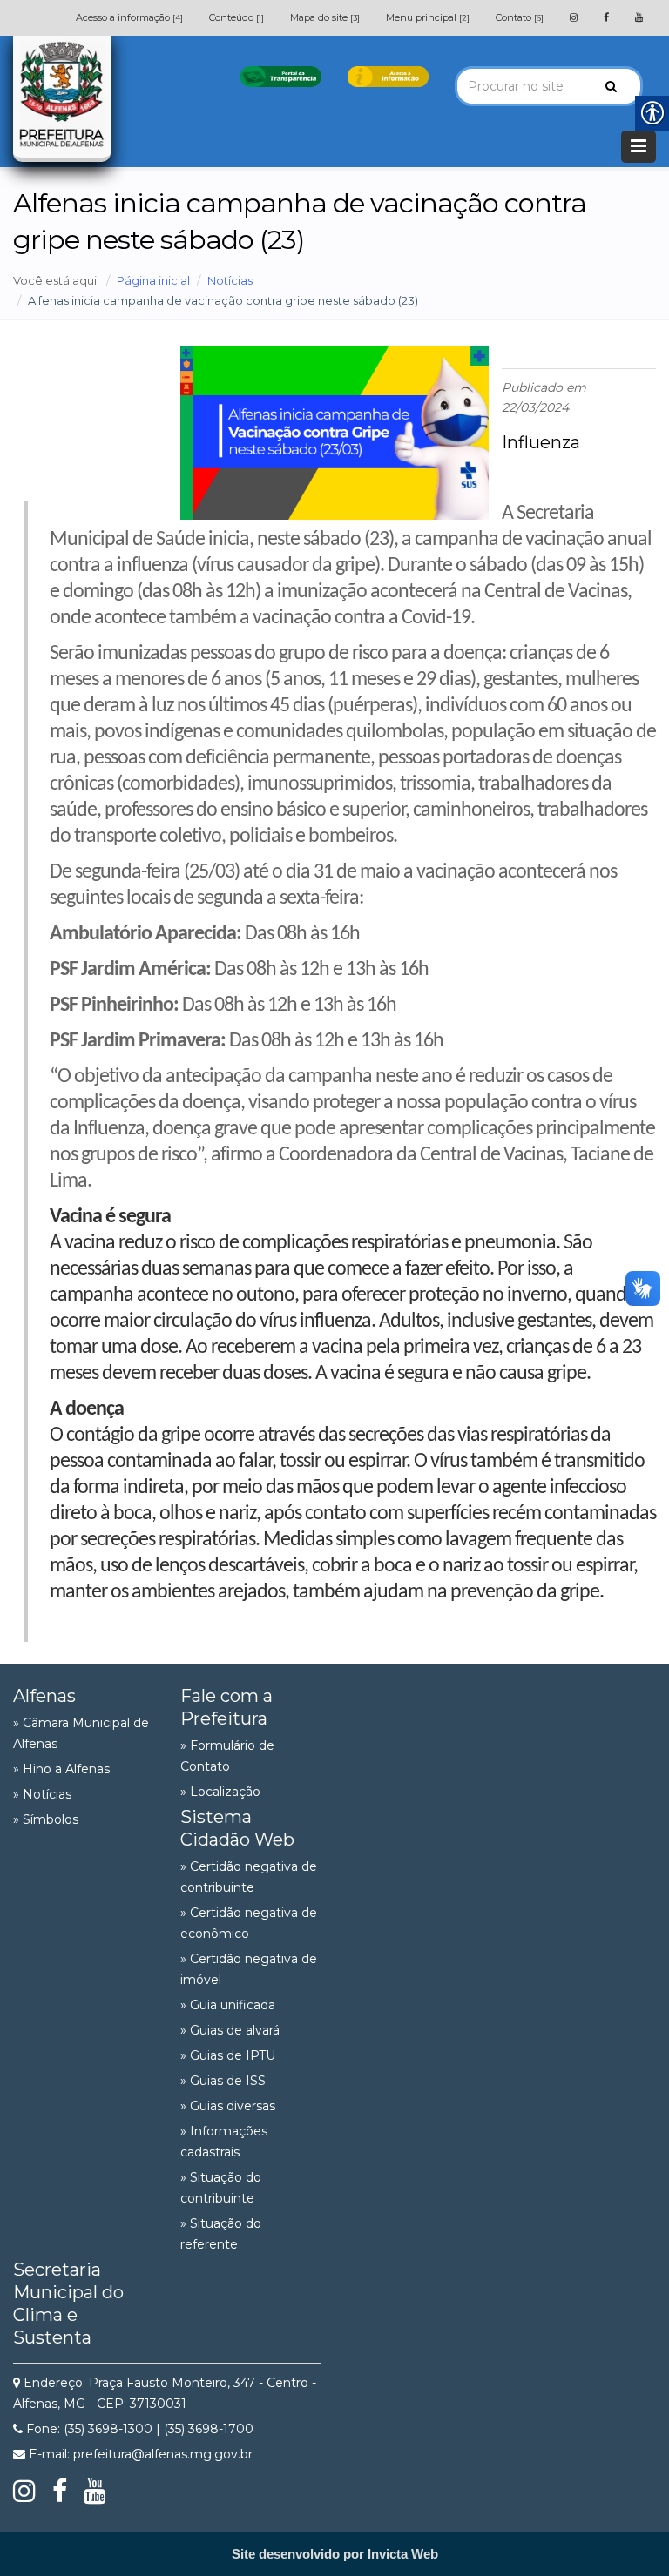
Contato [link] (520, 17)
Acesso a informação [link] (129, 17)
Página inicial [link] (153, 280)
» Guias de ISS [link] (223, 2081)
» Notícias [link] (42, 1794)
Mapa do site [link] (325, 17)
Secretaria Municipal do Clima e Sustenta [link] (68, 2304)
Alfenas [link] (44, 1696)
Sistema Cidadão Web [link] (237, 1828)
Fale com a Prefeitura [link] (226, 1707)
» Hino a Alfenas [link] (61, 1769)
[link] (574, 17)
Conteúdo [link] (237, 17)
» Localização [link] (220, 1792)
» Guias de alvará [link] (230, 2030)
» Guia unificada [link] (228, 2005)
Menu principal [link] (428, 17)
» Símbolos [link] (46, 1819)
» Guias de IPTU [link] (228, 2055)
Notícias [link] (230, 280)
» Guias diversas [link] (228, 2106)
